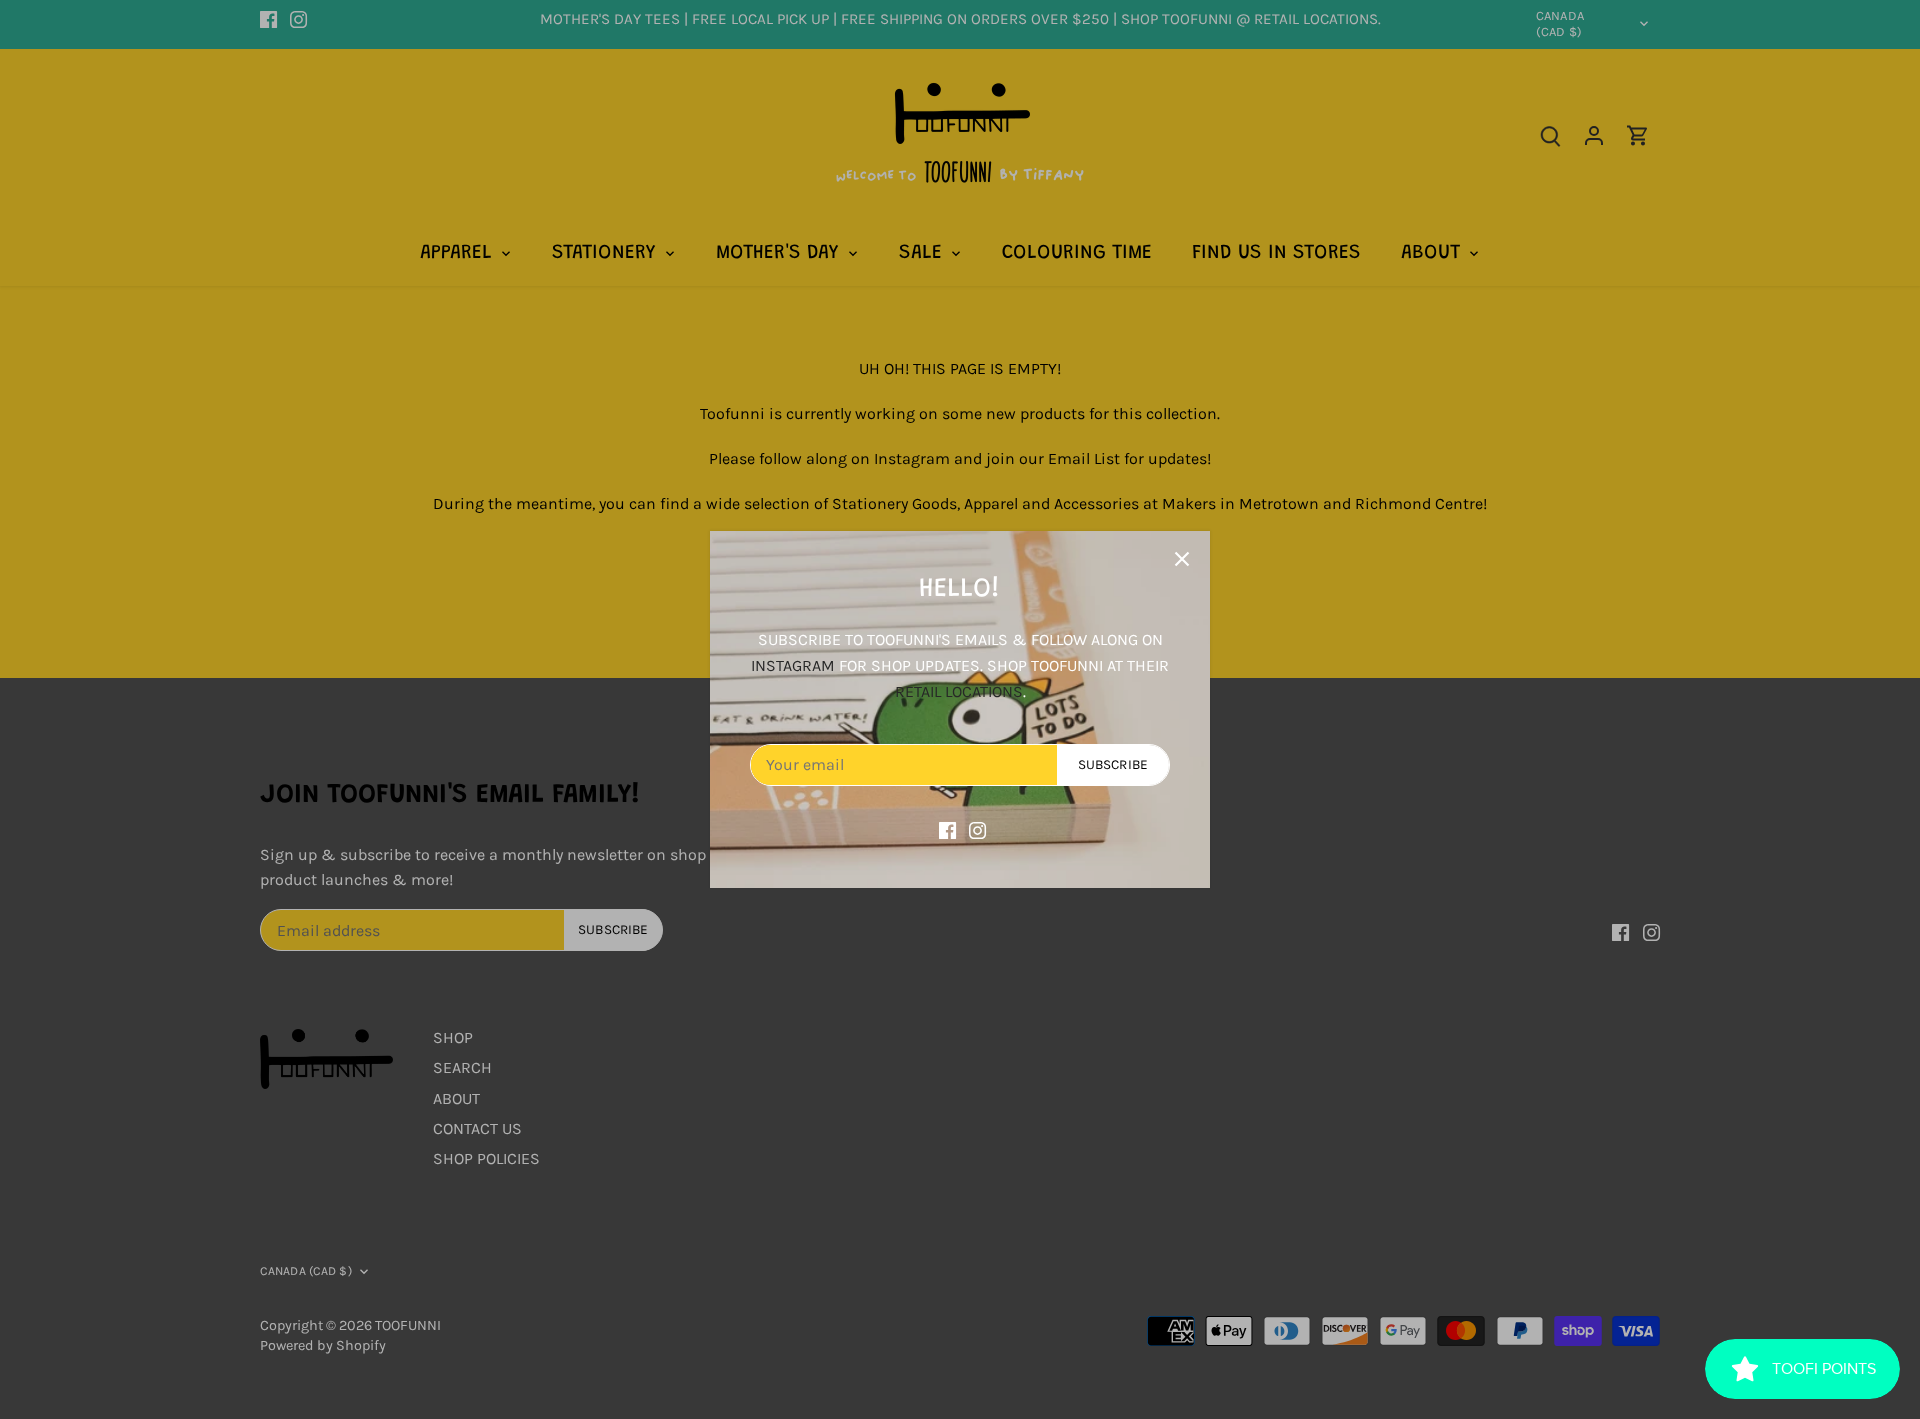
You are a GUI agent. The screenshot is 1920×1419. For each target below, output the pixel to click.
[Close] (1182, 559)
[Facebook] (947, 829)
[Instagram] (977, 829)
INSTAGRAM (793, 665)
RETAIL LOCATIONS (959, 691)
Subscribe (1113, 764)
